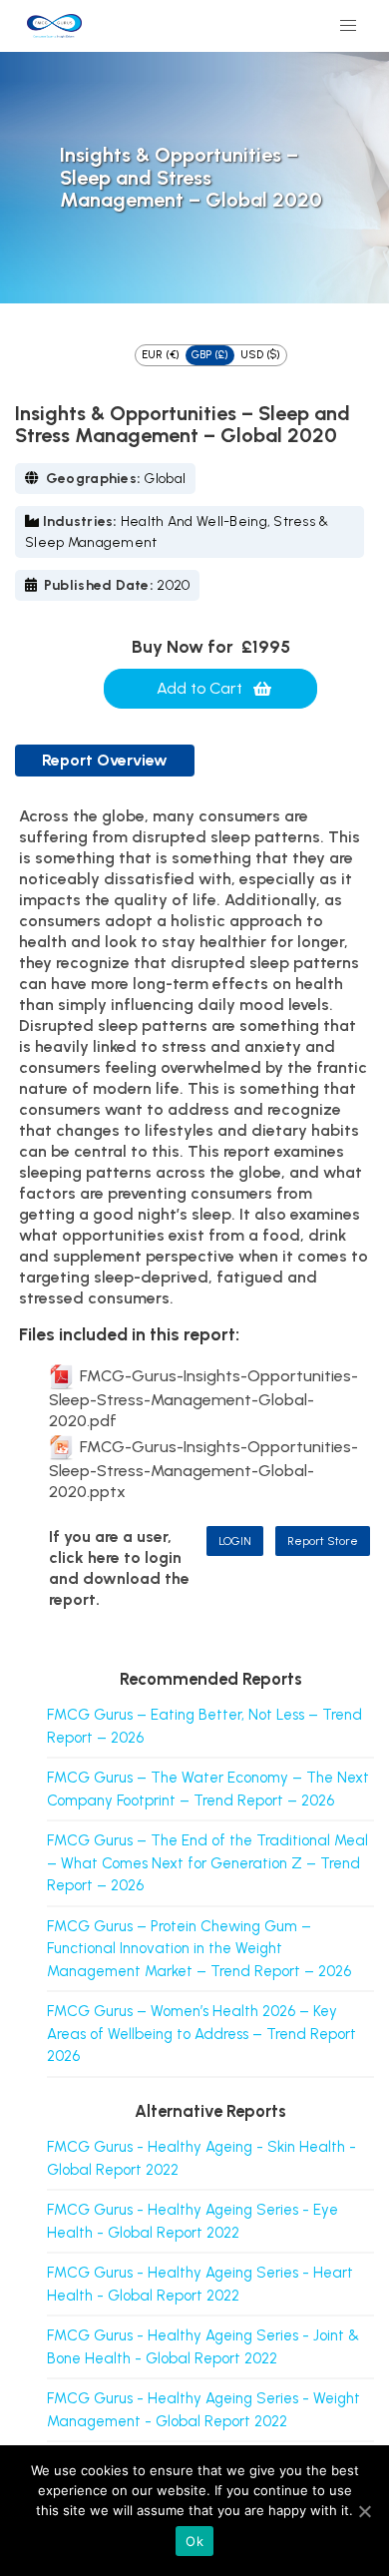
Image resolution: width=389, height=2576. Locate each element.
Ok (194, 2541)
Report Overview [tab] (105, 760)
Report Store (323, 1541)
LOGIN (235, 1541)
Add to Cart (199, 688)
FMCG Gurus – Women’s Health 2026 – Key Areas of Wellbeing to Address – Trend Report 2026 (201, 2034)
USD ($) (260, 355)
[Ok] (364, 2511)
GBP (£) (210, 355)
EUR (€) (161, 355)
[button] (348, 26)
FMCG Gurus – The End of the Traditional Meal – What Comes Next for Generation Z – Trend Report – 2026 (207, 1863)
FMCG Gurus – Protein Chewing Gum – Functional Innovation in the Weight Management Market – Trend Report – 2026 (199, 1949)
